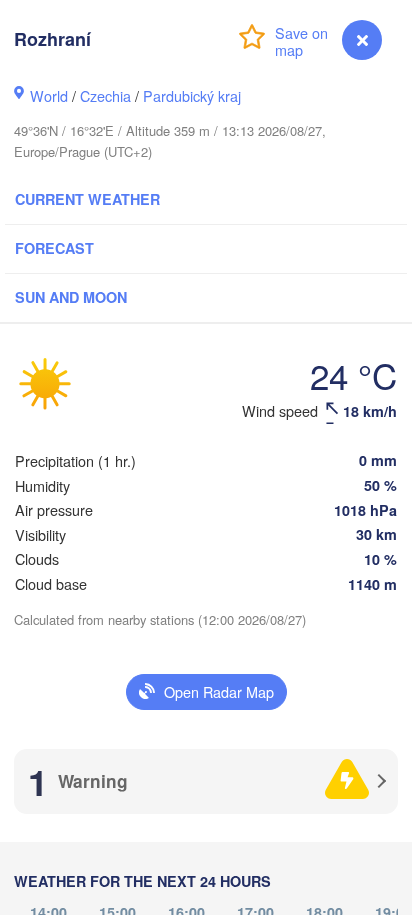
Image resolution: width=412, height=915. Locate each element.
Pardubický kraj (192, 95)
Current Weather (87, 199)
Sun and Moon (71, 297)
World (49, 95)
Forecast (54, 248)
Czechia (105, 95)
